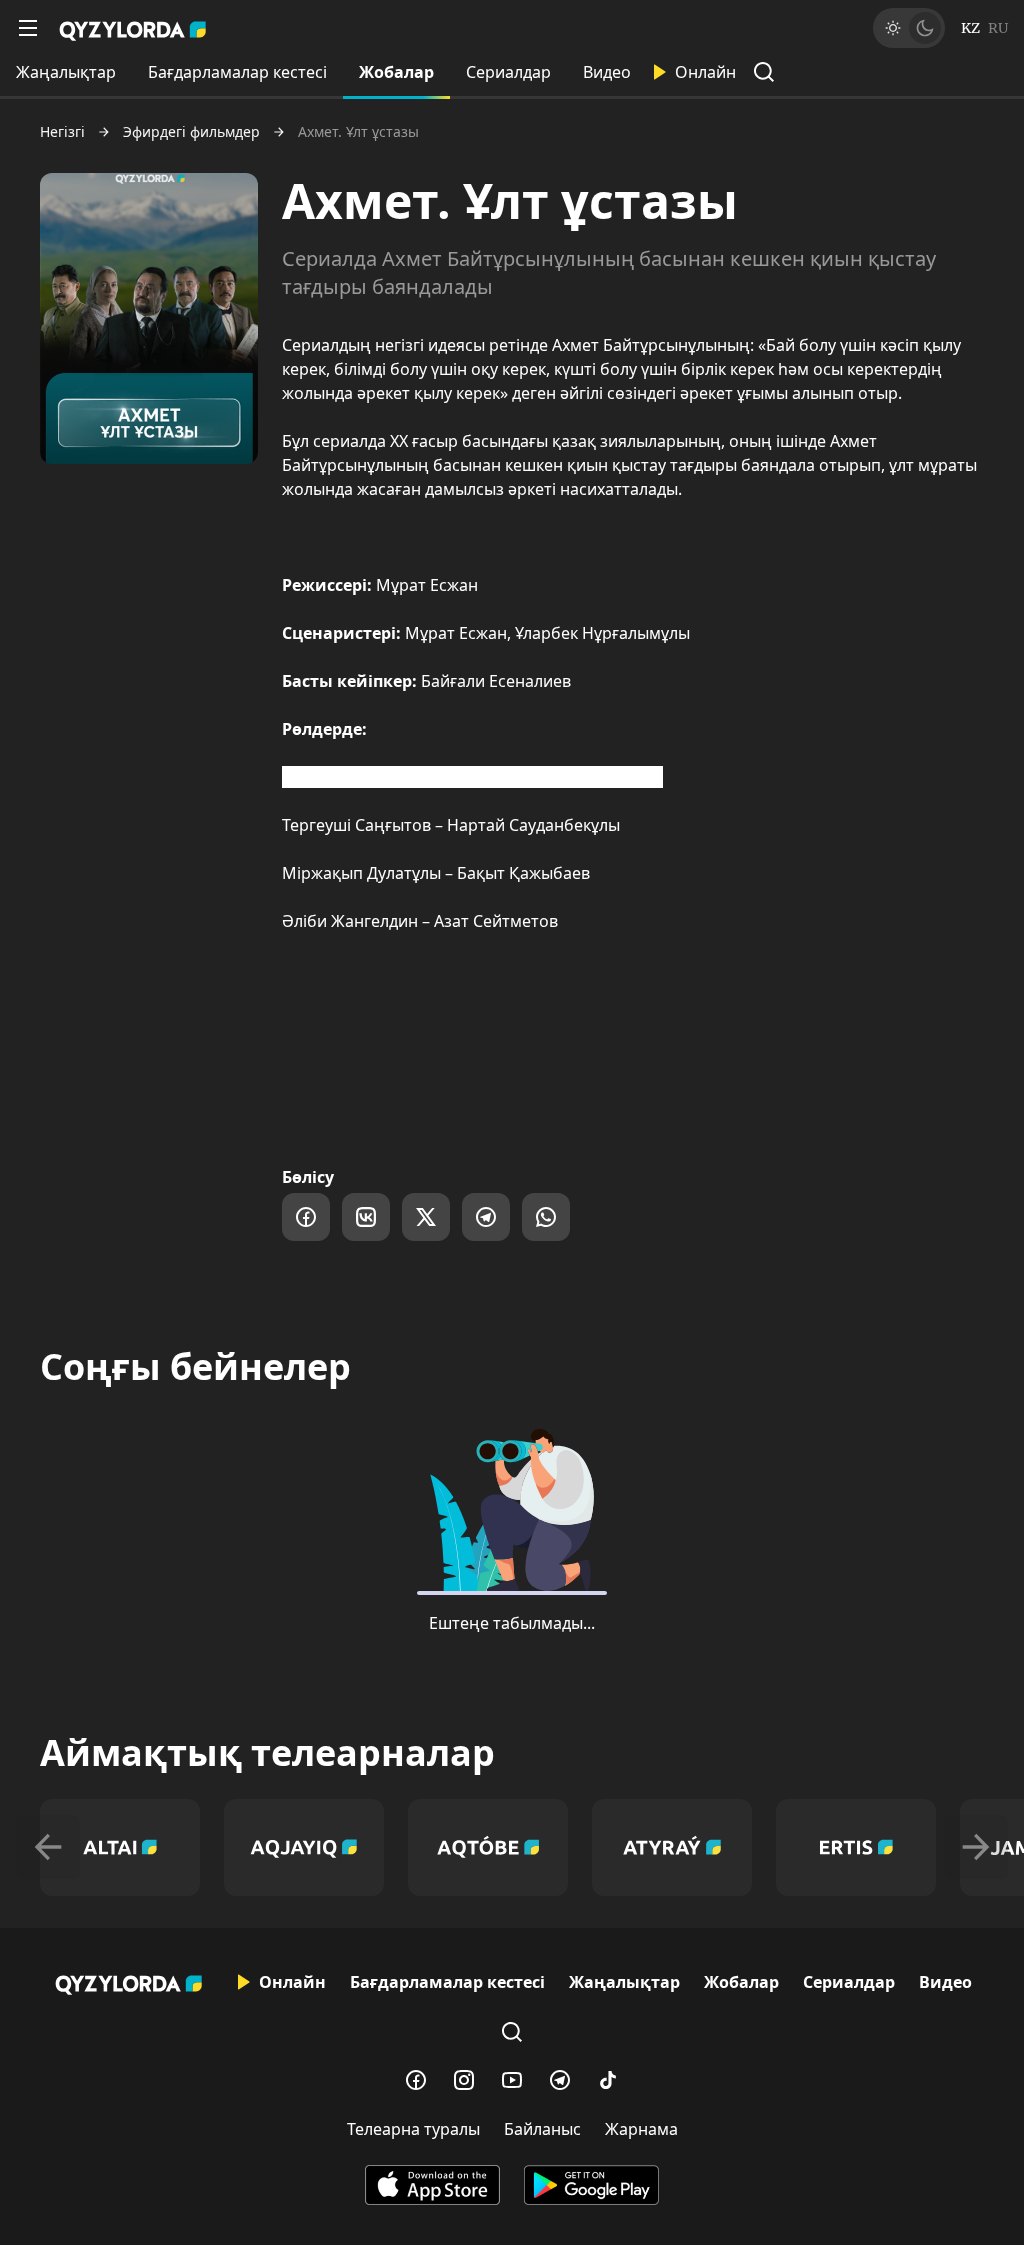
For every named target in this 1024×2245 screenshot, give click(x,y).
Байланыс (542, 2129)
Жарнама (641, 2129)
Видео (607, 72)
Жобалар (396, 72)
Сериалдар (508, 72)
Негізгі (62, 132)
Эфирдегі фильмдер (191, 132)
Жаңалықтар (66, 72)
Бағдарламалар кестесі (237, 72)
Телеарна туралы (413, 2129)
